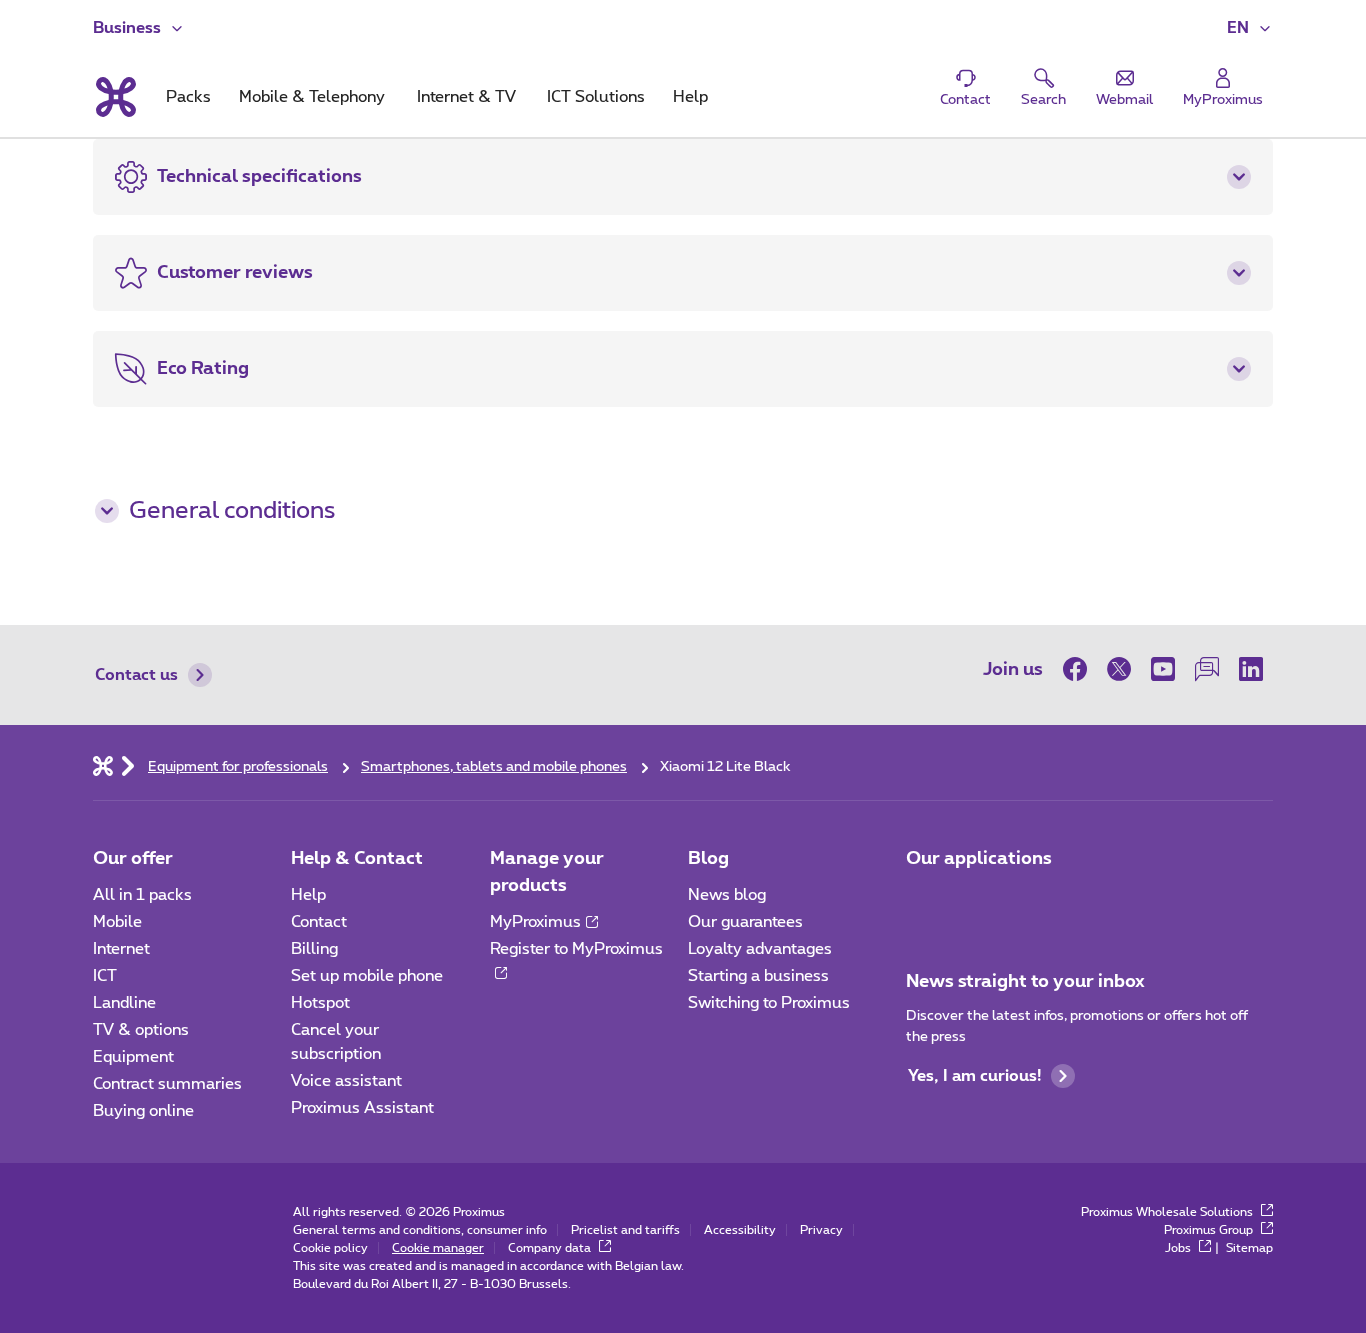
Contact (319, 922)
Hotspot (320, 1003)
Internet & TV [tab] (466, 97)
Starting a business (758, 976)
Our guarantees (745, 922)
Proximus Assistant (362, 1108)
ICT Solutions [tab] (596, 97)
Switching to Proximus (769, 1003)
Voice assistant (346, 1081)
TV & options (141, 1030)
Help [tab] (690, 97)
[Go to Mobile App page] (924, 901)
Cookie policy (330, 1248)
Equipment (133, 1057)
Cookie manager (438, 1248)
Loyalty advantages (760, 949)
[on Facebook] (1080, 669)
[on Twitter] (1119, 669)
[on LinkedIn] (1251, 669)
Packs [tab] (188, 97)
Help (308, 895)
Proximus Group (1210, 1230)
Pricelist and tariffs (625, 1230)
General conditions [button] (232, 511)
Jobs (1179, 1248)
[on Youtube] (1163, 669)
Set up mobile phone (367, 976)
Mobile (117, 922)
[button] (1250, 28)
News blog (727, 895)
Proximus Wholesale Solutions (1168, 1212)
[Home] (103, 765)
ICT (105, 976)
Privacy (821, 1230)
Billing (314, 949)
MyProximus (535, 922)
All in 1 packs (142, 895)
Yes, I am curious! (974, 1076)
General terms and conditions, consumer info (420, 1230)
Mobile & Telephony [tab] (312, 97)
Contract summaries (167, 1084)
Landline (124, 1003)
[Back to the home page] (114, 97)
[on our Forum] (1207, 669)
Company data (551, 1248)
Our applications (979, 859)
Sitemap (1249, 1248)
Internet (121, 949)
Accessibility (740, 1230)
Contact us (136, 675)
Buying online (143, 1111)
